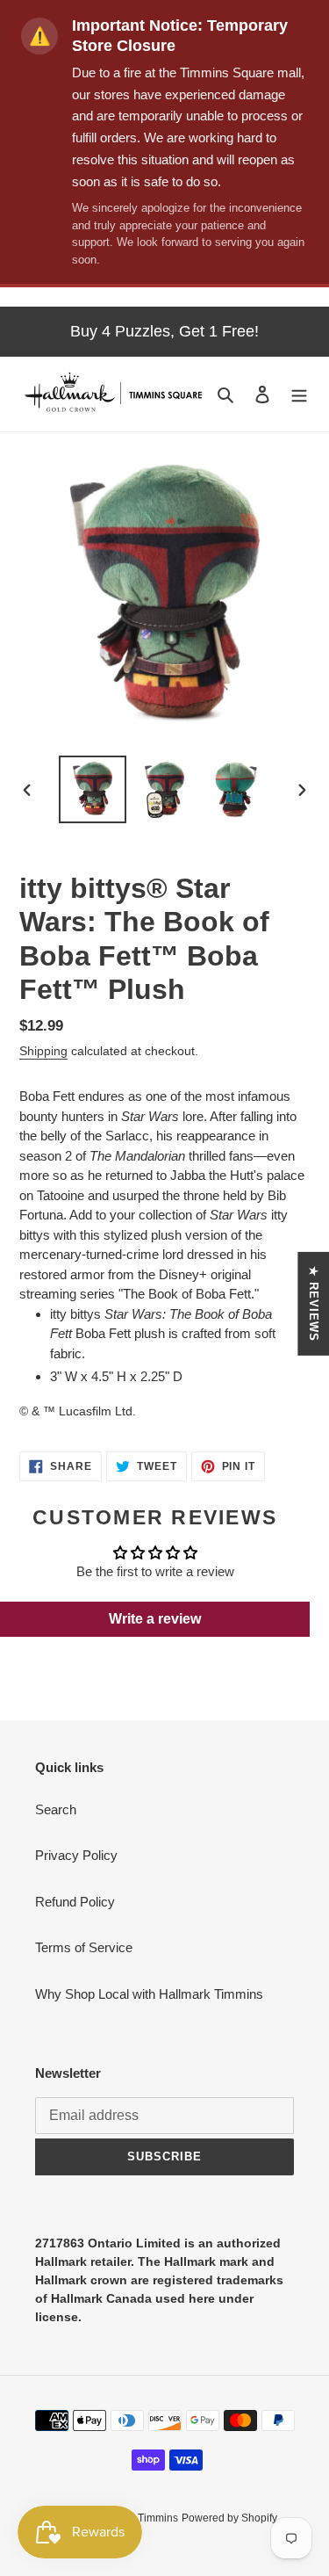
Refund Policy (75, 1902)
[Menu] (299, 394)
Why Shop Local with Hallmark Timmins (149, 1994)
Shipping (43, 1051)
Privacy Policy (76, 1855)
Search (56, 1809)
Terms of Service (84, 1947)
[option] (93, 789)
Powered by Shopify (229, 2518)
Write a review (155, 1619)
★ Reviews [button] (314, 1304)
